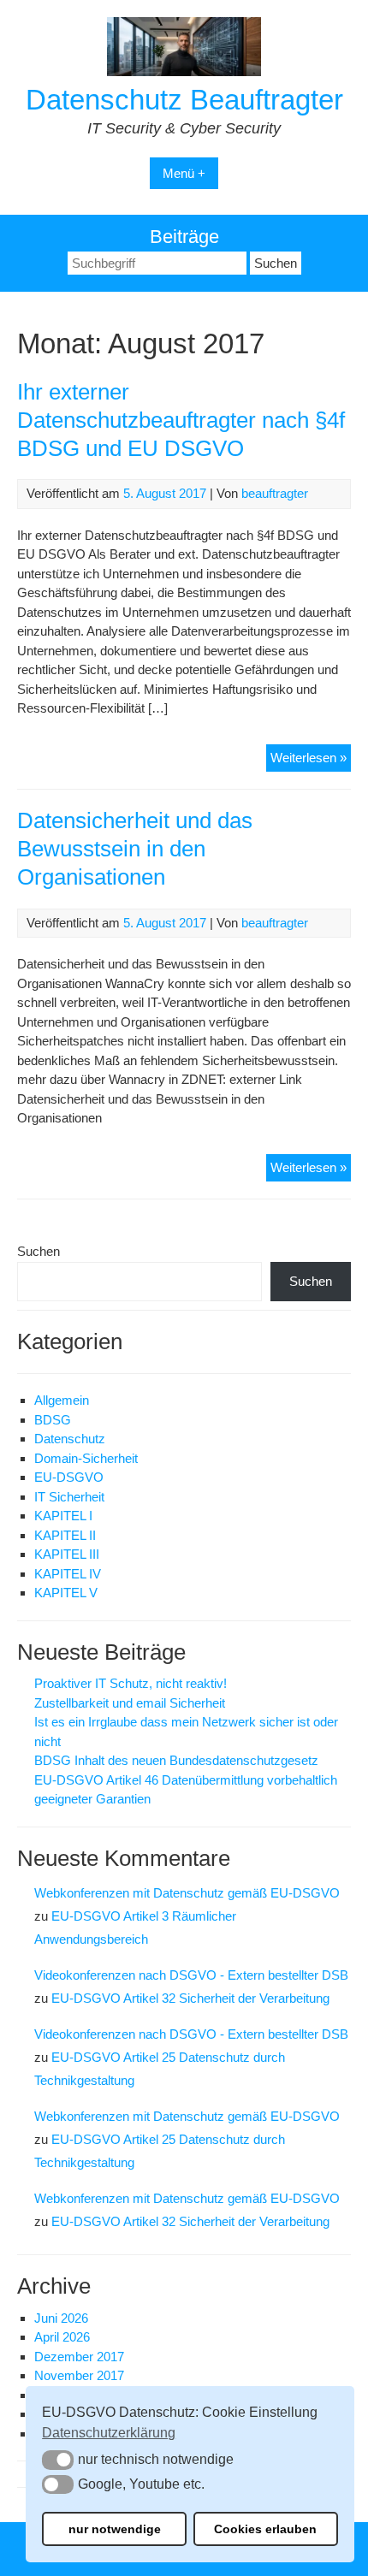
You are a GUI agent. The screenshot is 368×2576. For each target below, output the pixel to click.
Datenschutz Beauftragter (184, 100)
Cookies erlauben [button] (265, 2529)
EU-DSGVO (69, 1477)
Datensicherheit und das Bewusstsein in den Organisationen (135, 849)
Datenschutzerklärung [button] (109, 2433)
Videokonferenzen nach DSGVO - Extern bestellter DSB (191, 1975)
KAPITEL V (66, 1593)
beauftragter (275, 493)
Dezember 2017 (79, 2357)
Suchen (39, 1251)
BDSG (53, 1420)
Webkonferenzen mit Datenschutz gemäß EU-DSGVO (187, 1893)
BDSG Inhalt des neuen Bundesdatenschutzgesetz (176, 1760)
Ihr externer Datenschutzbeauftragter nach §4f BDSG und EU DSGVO (181, 420)
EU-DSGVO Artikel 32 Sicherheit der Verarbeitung (190, 1998)
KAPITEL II (65, 1535)
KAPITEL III (67, 1554)
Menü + (184, 173)
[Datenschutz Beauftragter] (184, 71)
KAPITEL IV (68, 1574)
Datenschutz (70, 1439)
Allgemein (62, 1400)
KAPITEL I (63, 1516)
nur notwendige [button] (115, 2529)
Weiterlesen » (311, 761)
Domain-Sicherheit (86, 1458)
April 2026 (62, 2337)
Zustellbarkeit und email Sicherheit (130, 1703)
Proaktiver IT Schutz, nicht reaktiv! (131, 1683)
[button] (58, 2460)
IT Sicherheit (69, 1497)
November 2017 (79, 2375)
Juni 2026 (61, 2318)
